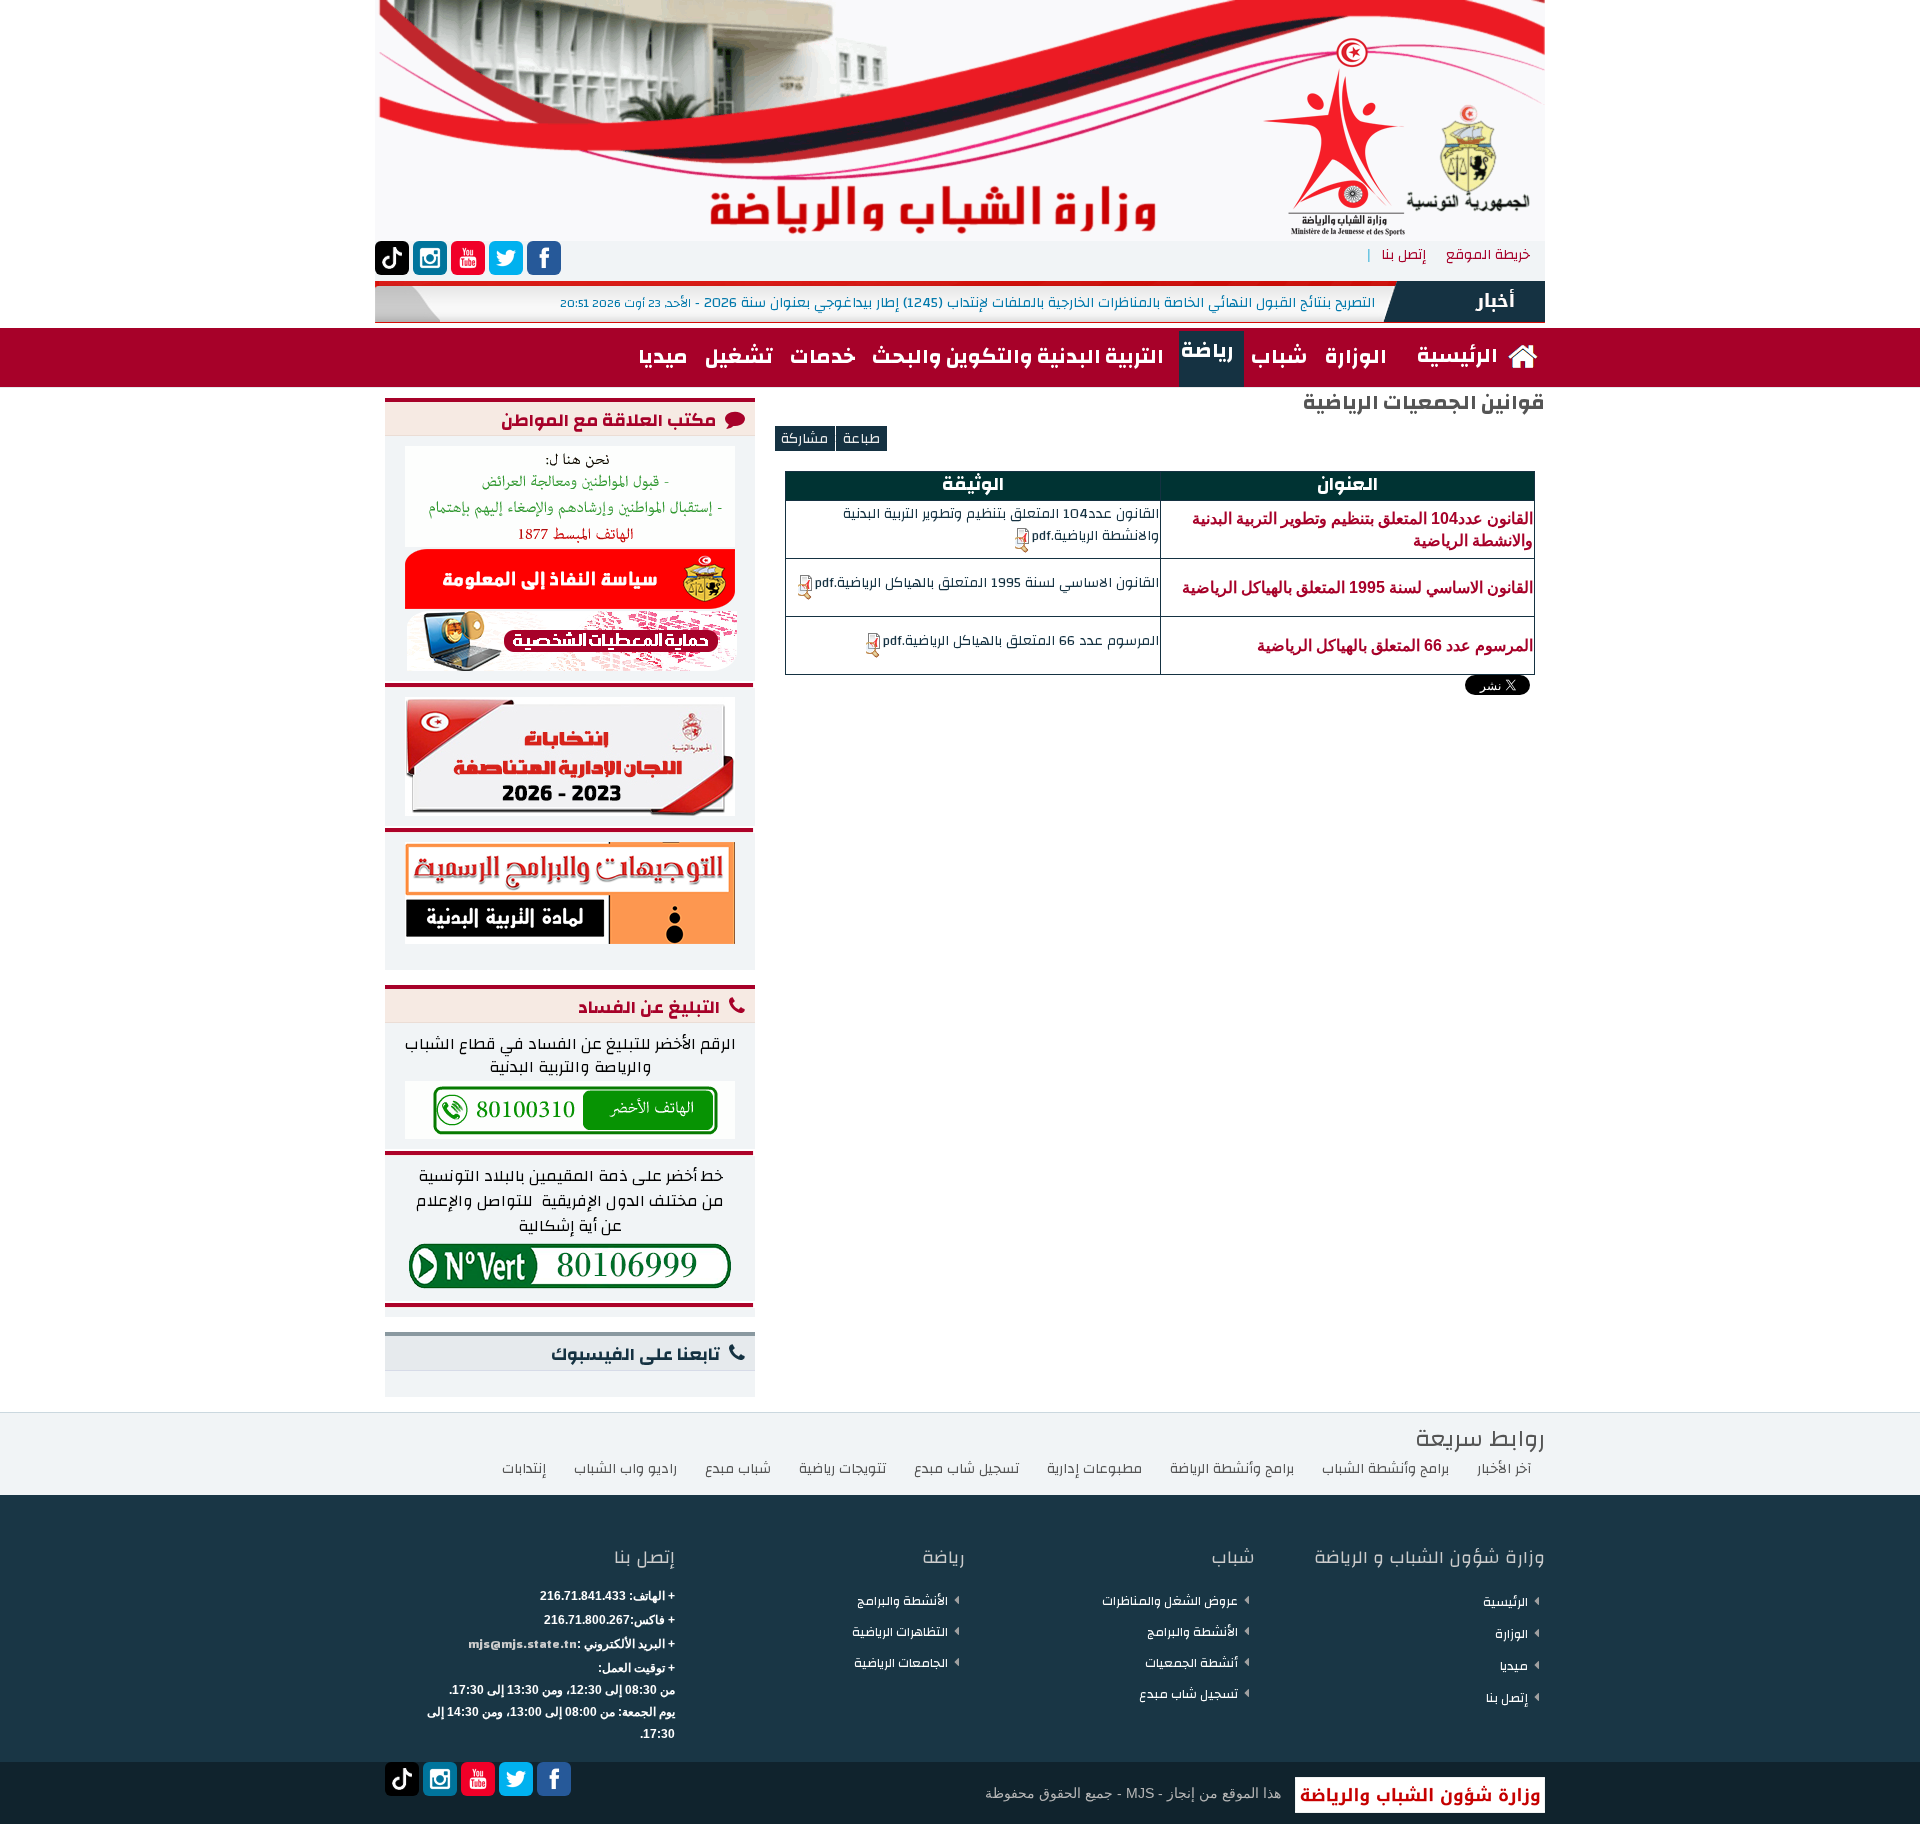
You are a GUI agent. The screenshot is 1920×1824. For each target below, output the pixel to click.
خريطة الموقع (1488, 255)
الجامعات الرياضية (901, 1663)
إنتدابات (524, 1469)
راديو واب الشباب (625, 1469)
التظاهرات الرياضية (900, 1632)
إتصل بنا (1403, 255)
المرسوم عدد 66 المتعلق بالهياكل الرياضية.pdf (1020, 641)
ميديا (1514, 1666)
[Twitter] (506, 258)
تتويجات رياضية (842, 1469)
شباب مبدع (738, 1469)
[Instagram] (430, 258)
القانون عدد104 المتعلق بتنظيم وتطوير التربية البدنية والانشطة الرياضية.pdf (1001, 525)
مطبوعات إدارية (1094, 1469)
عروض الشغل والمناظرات (1170, 1601)
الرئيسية (1505, 1602)
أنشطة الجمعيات (1191, 1663)
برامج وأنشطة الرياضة (1232, 1469)
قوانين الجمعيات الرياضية (1424, 402)
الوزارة (1511, 1634)
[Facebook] (544, 258)
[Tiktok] (392, 258)
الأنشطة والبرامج (1192, 1632)
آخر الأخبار (1504, 1469)
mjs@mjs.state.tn (522, 1644)
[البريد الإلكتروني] (804, 439)
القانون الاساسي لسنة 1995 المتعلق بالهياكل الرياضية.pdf (986, 583)
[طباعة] (861, 439)
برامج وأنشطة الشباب (1385, 1469)
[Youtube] (468, 258)
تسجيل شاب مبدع (966, 1469)
